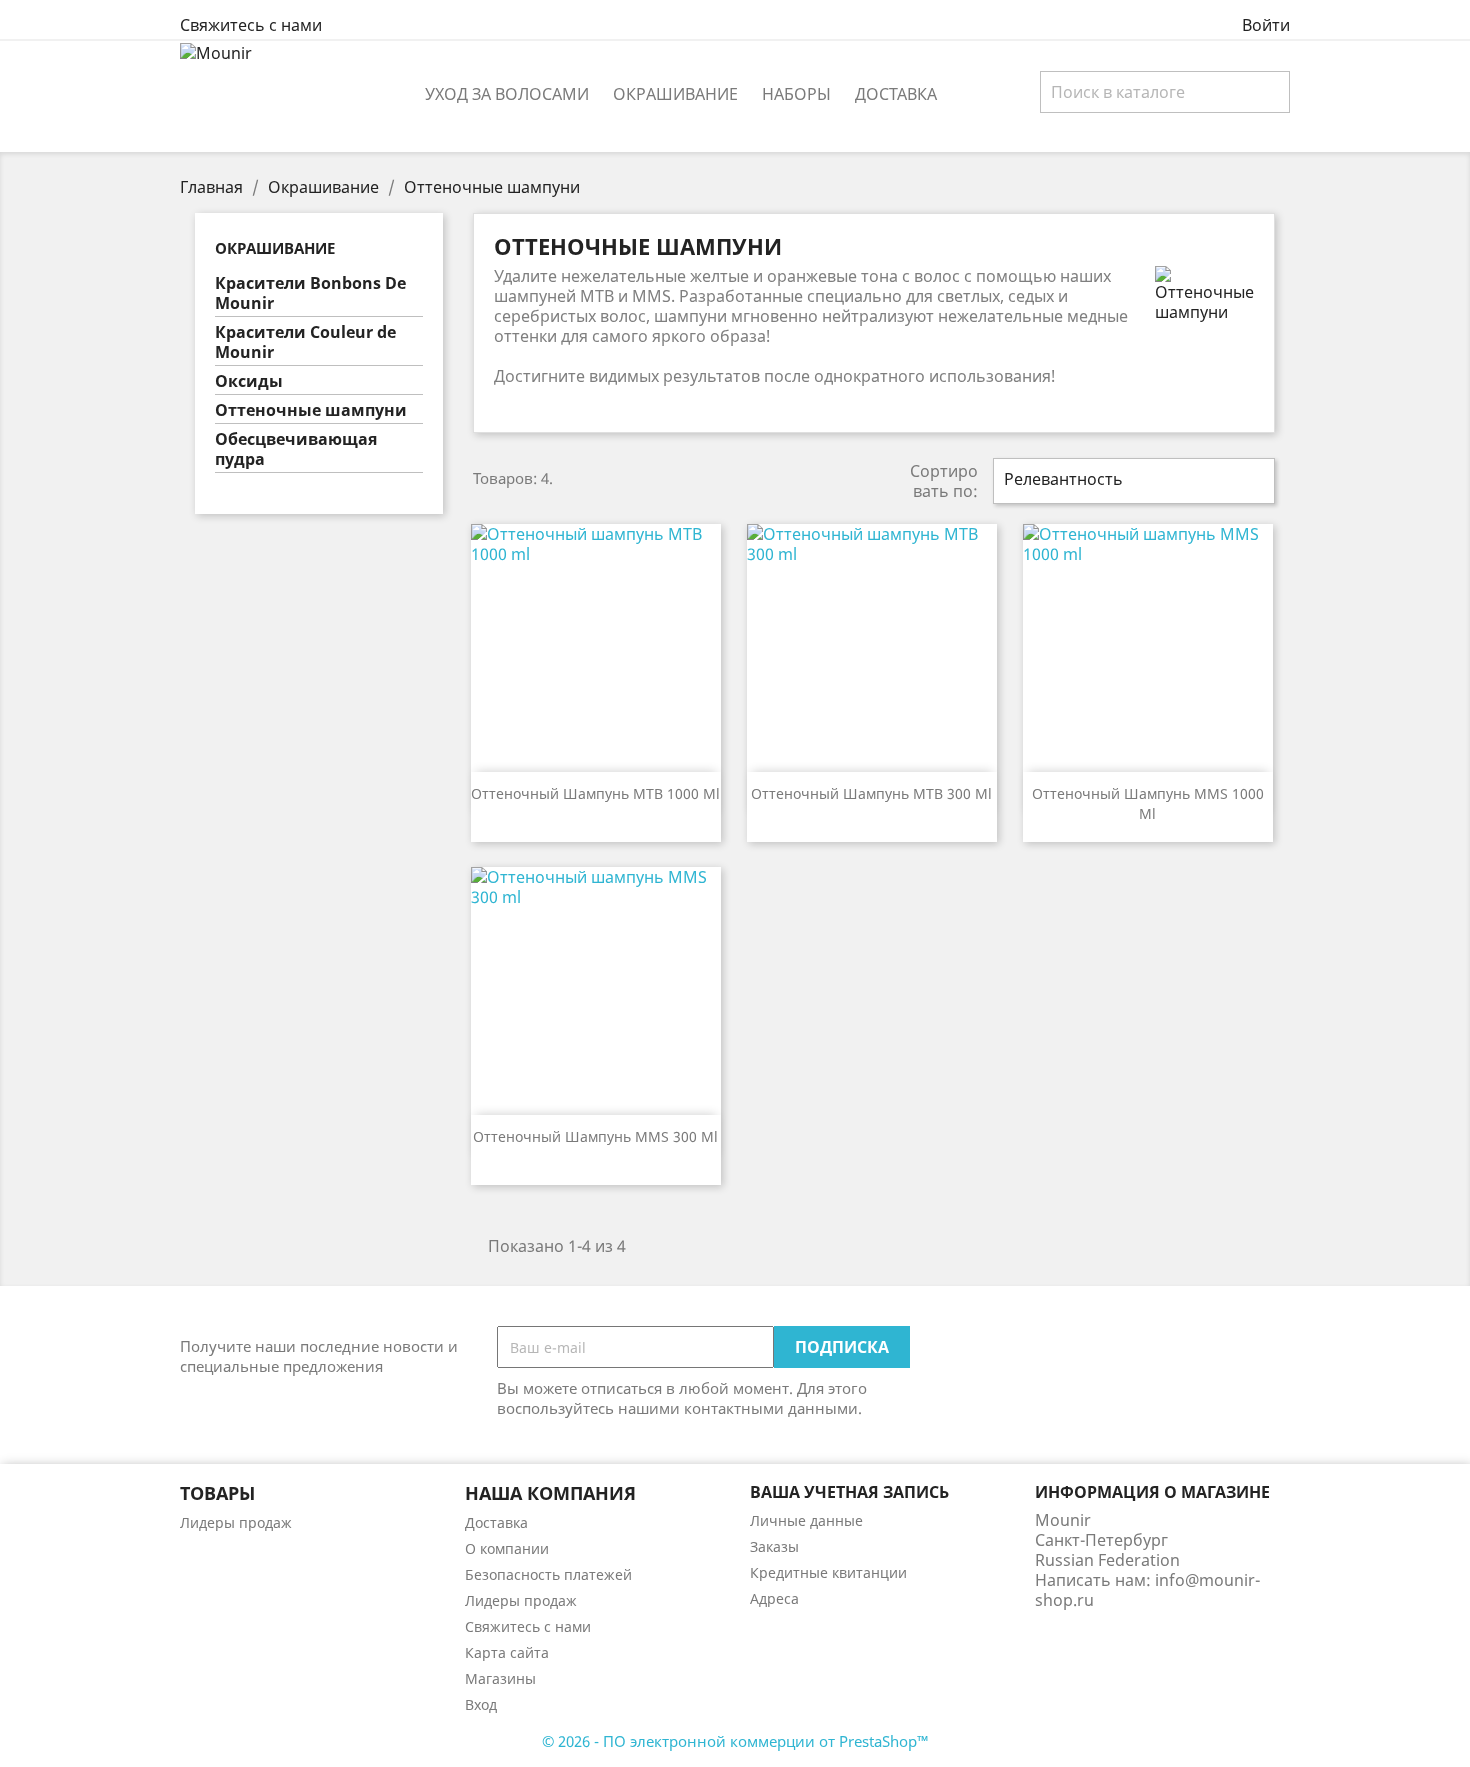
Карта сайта (507, 1652)
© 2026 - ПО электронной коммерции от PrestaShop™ (735, 1741)
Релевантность (1131, 481)
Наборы (796, 94)
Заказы (774, 1546)
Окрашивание (675, 94)
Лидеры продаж (236, 1522)
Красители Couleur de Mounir (305, 342)
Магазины (500, 1678)
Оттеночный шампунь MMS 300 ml (595, 1136)
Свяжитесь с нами (251, 25)
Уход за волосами (507, 94)
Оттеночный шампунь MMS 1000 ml (1148, 803)
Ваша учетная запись (849, 1492)
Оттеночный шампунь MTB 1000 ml (595, 793)
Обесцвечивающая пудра (296, 449)
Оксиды (249, 381)
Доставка (896, 94)
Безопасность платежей (548, 1574)
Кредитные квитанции (828, 1572)
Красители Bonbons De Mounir (310, 293)
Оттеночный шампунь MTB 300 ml (871, 793)
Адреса (774, 1598)
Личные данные (806, 1520)
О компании (507, 1548)
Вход (481, 1704)
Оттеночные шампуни (311, 410)
